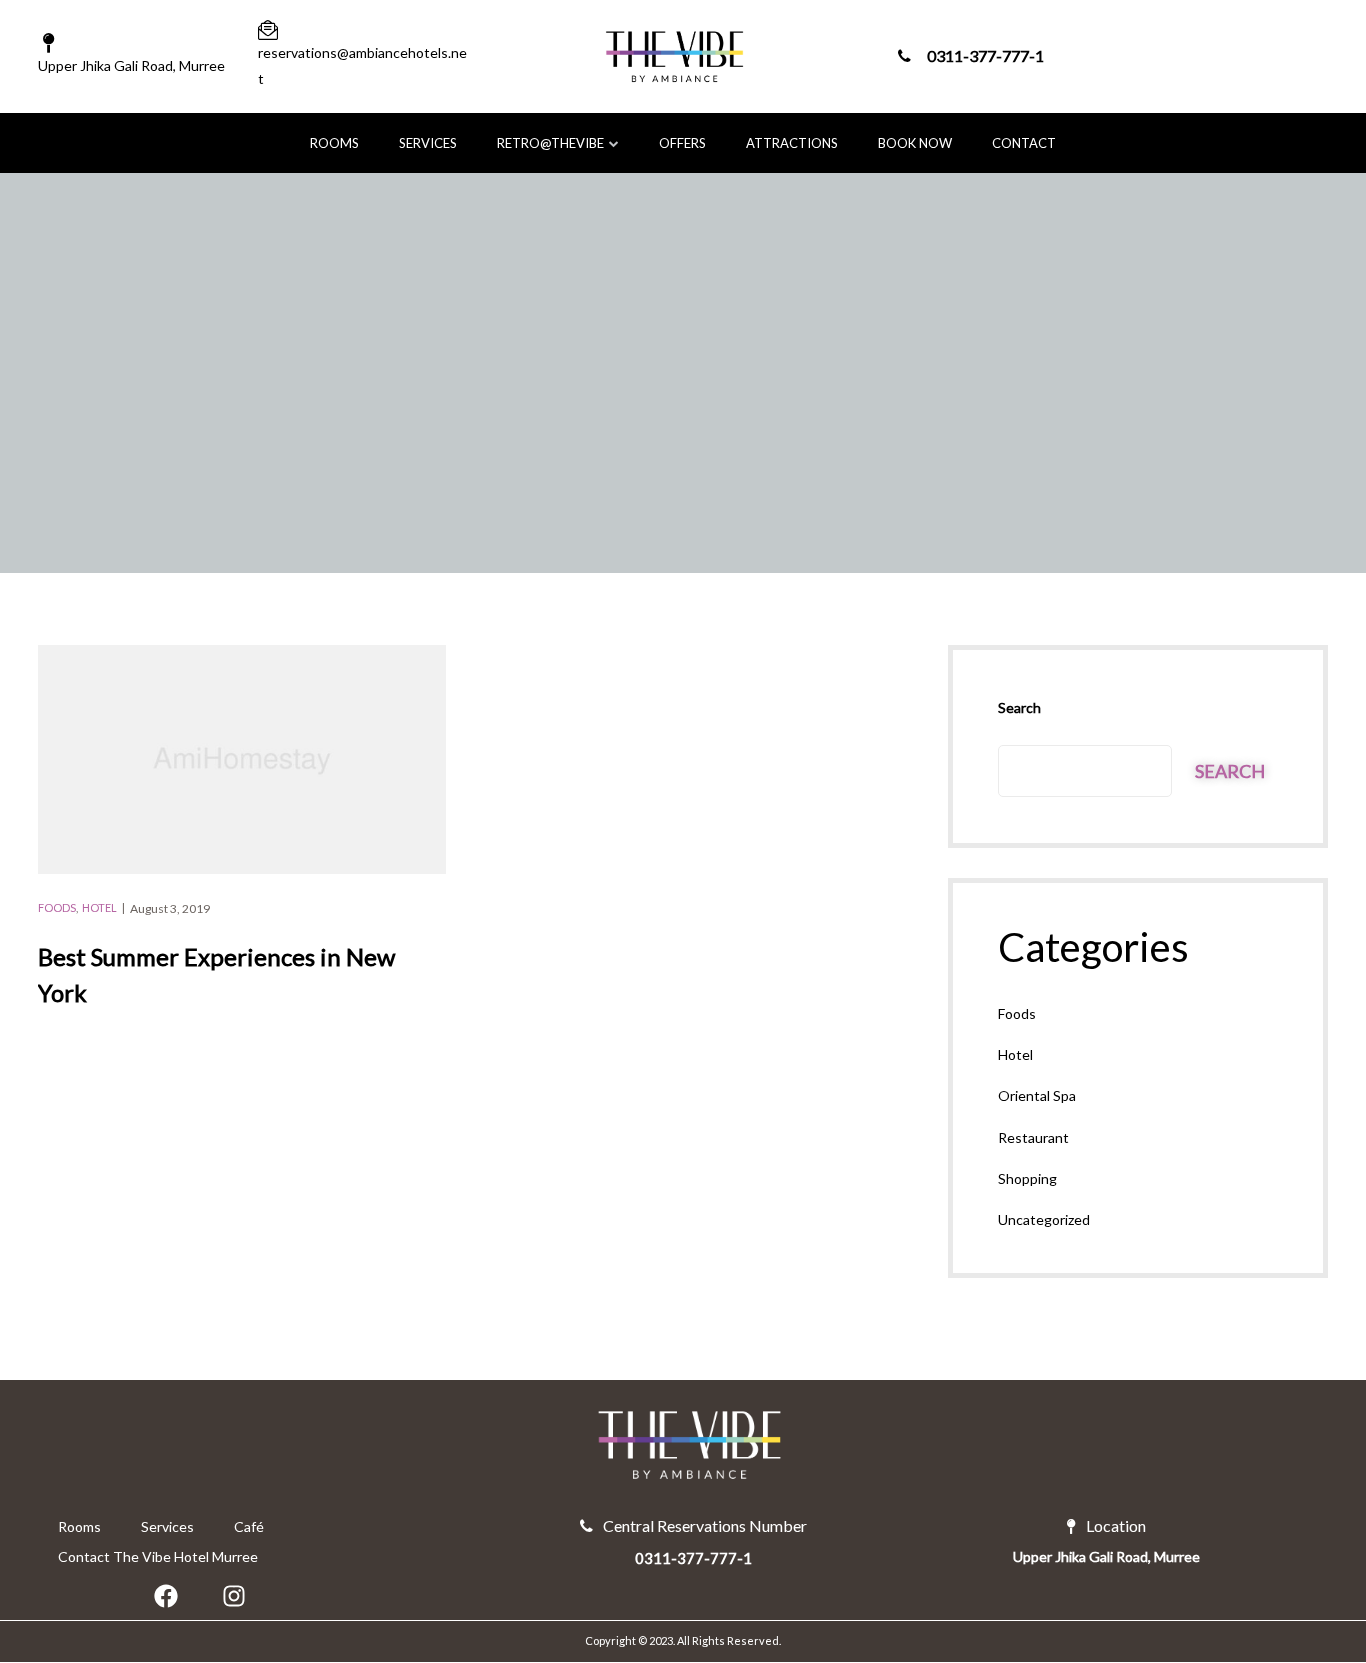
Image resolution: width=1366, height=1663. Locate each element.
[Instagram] (234, 1596)
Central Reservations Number (705, 1526)
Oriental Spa (1037, 1095)
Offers (682, 143)
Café (249, 1526)
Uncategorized (1044, 1219)
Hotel (99, 907)
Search (1019, 707)
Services (428, 143)
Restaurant (1033, 1137)
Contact (1024, 143)
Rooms (334, 143)
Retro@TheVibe (550, 143)
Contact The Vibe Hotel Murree (158, 1556)
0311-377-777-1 (985, 56)
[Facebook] (166, 1596)
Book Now (915, 143)
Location (1116, 1526)
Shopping (1027, 1178)
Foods (57, 907)
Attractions (792, 143)
